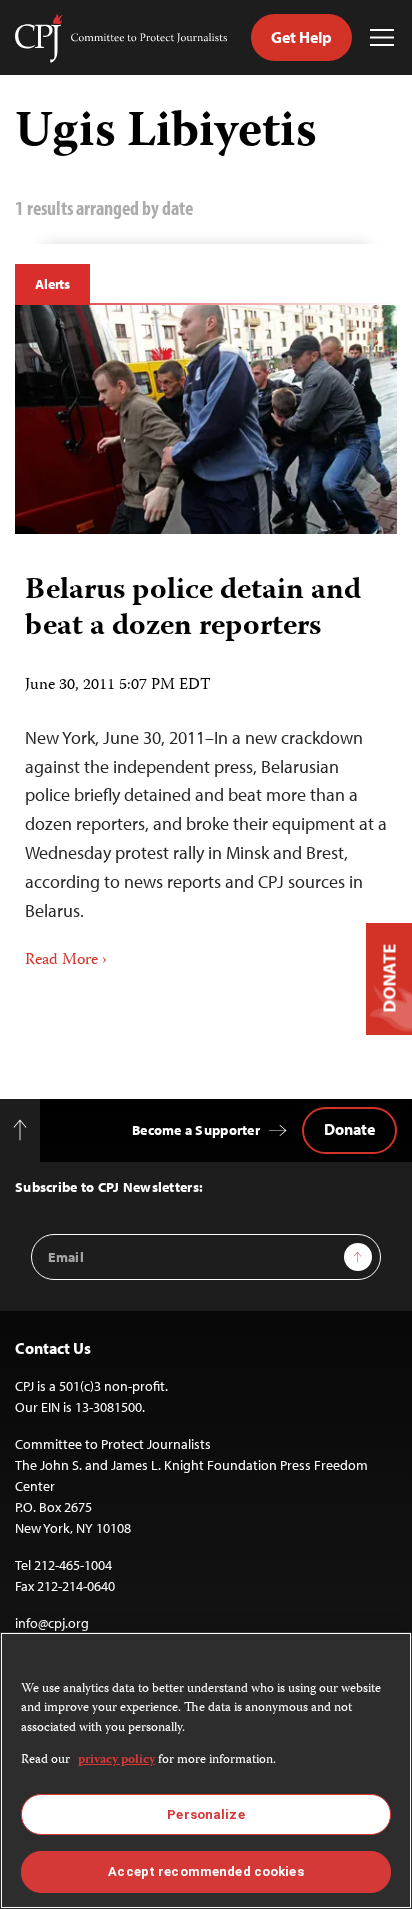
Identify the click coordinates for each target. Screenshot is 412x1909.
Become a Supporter (196, 1130)
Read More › (66, 961)
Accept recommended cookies (205, 1871)
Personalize (205, 1814)
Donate (349, 1129)
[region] (206, 1770)
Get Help (301, 37)
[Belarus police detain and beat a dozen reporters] (206, 419)
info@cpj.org (52, 1623)
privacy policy (116, 1760)
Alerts (52, 284)
